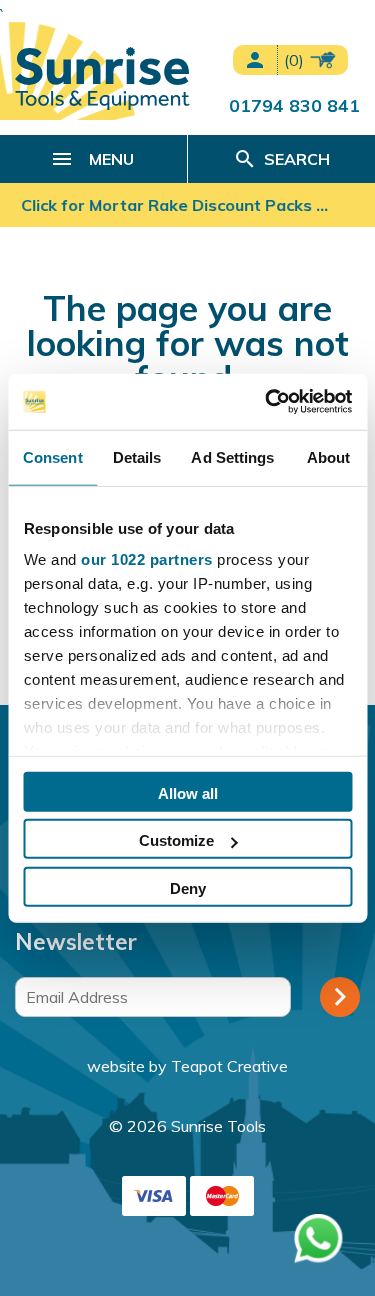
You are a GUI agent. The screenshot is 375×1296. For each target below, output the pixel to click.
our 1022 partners (147, 559)
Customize (176, 840)
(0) (296, 60)
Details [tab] (137, 456)
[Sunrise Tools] (102, 78)
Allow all (188, 792)
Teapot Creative (229, 1066)
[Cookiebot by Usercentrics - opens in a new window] (267, 402)
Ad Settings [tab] (232, 456)
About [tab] (329, 456)
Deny (188, 887)
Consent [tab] (53, 456)
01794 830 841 (294, 105)
